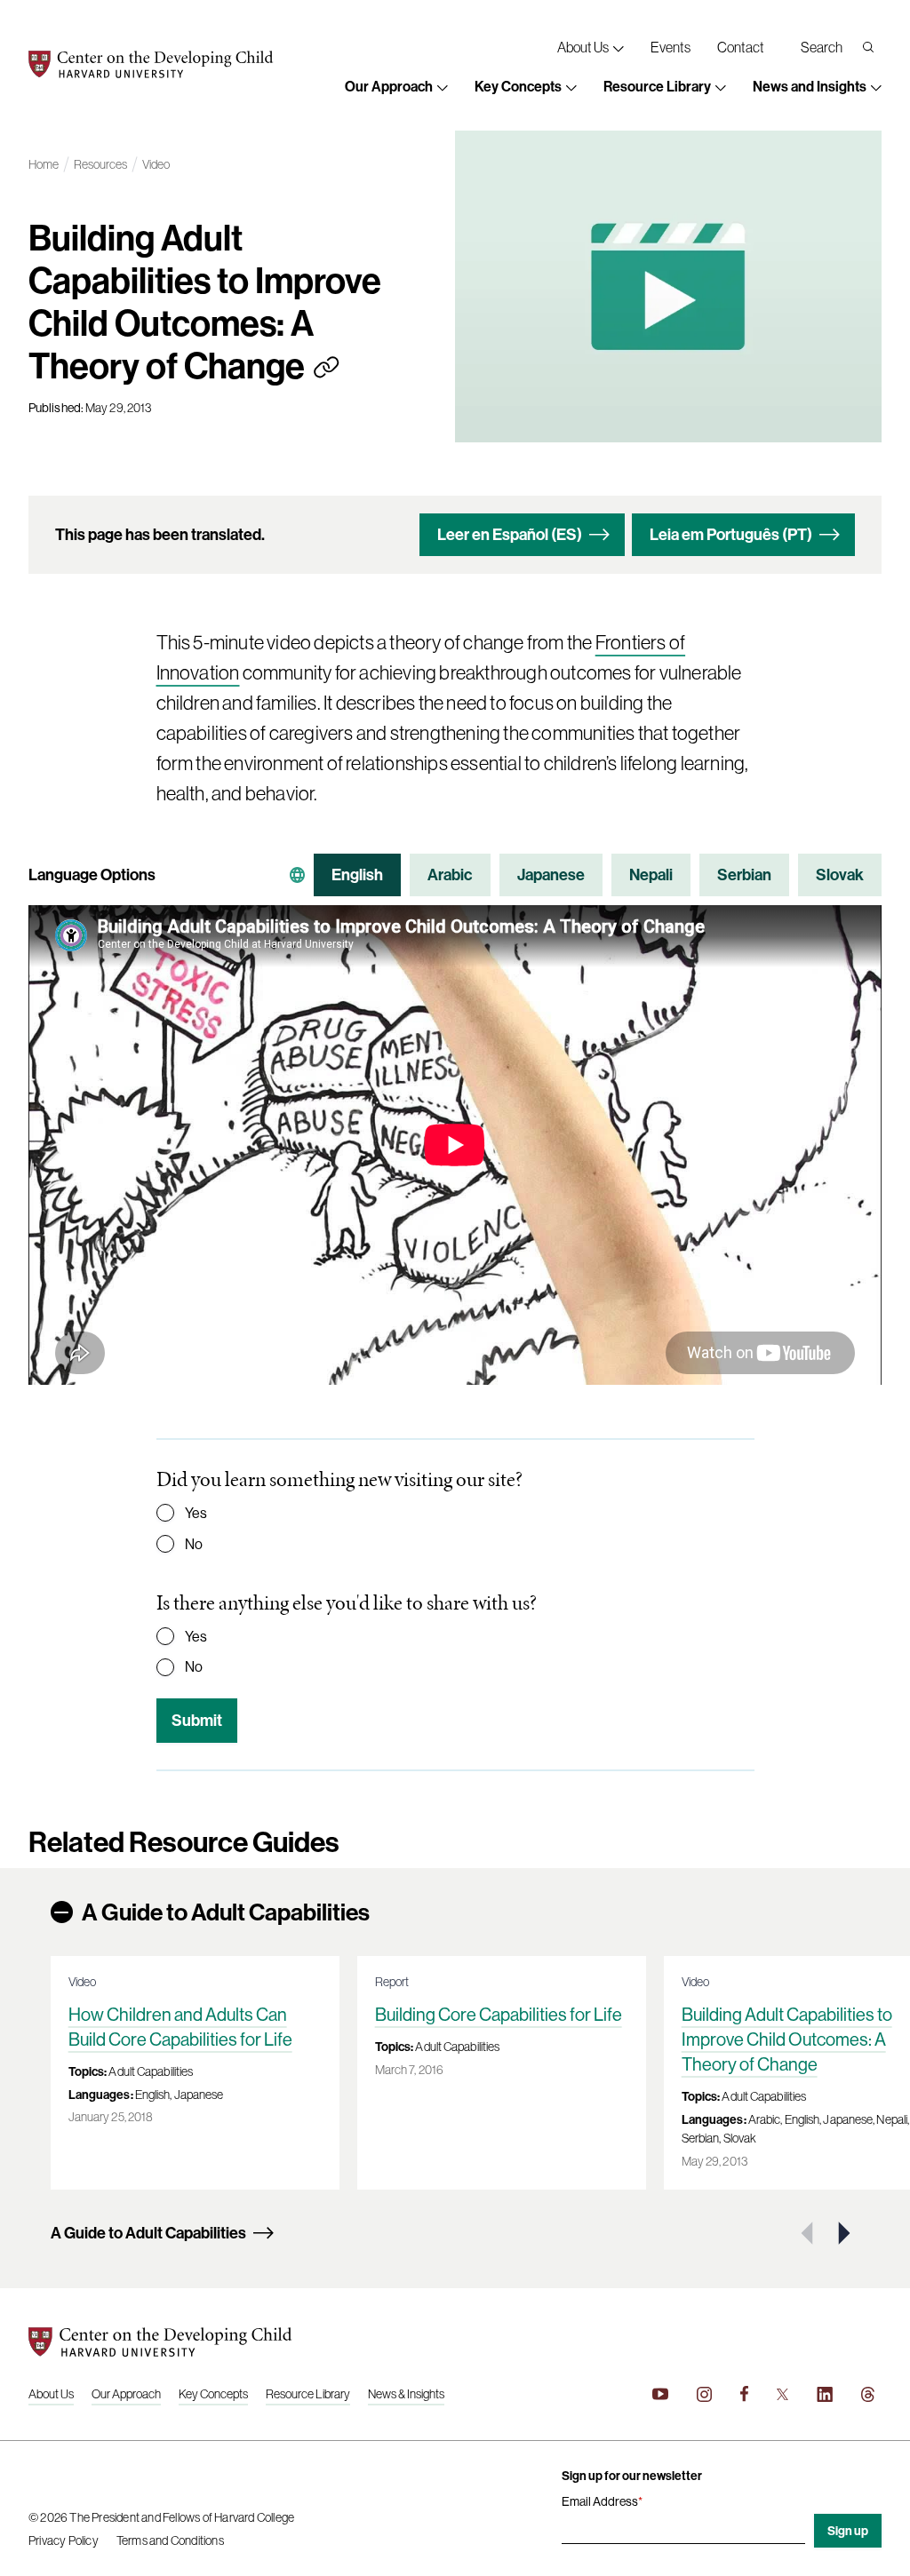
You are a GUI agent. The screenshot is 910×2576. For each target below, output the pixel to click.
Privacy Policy (64, 2540)
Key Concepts (213, 2394)
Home (44, 165)
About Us (51, 2394)
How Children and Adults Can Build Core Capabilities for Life (180, 2027)
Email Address (602, 2501)
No (194, 1544)
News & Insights (406, 2394)
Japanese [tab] (551, 875)
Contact (741, 47)
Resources (100, 165)
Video (156, 165)
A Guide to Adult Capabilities (226, 1912)
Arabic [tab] (450, 875)
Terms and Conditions (170, 2540)
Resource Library (308, 2394)
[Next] (842, 2233)
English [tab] (357, 875)
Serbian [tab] (744, 875)
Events (671, 47)
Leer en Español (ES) (510, 534)
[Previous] (809, 2233)
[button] (396, 88)
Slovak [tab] (840, 875)
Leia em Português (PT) (731, 534)
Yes (196, 1513)
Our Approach (126, 2394)
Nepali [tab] (651, 875)
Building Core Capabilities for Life (499, 2014)
